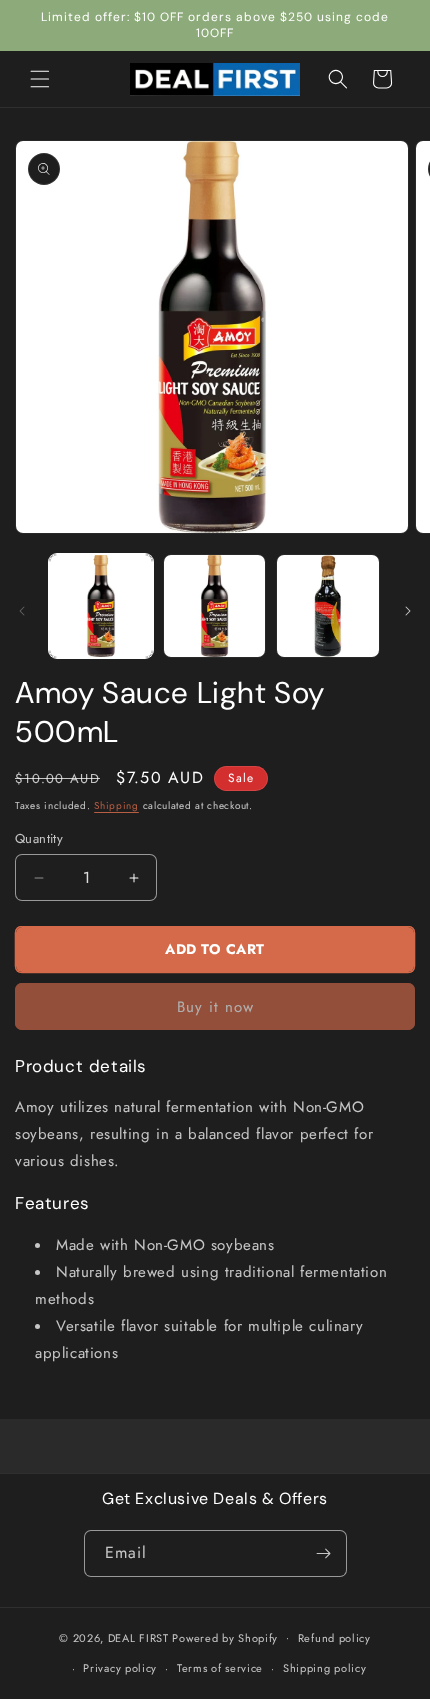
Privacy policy (120, 1668)
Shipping (116, 805)
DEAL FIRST (138, 1637)
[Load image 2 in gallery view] (215, 606)
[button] (40, 79)
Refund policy (334, 1638)
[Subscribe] (324, 1553)
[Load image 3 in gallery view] (328, 606)
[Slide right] (408, 611)
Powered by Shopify (225, 1637)
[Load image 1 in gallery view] (101, 606)
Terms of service (220, 1668)
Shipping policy (325, 1668)
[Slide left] (22, 611)
